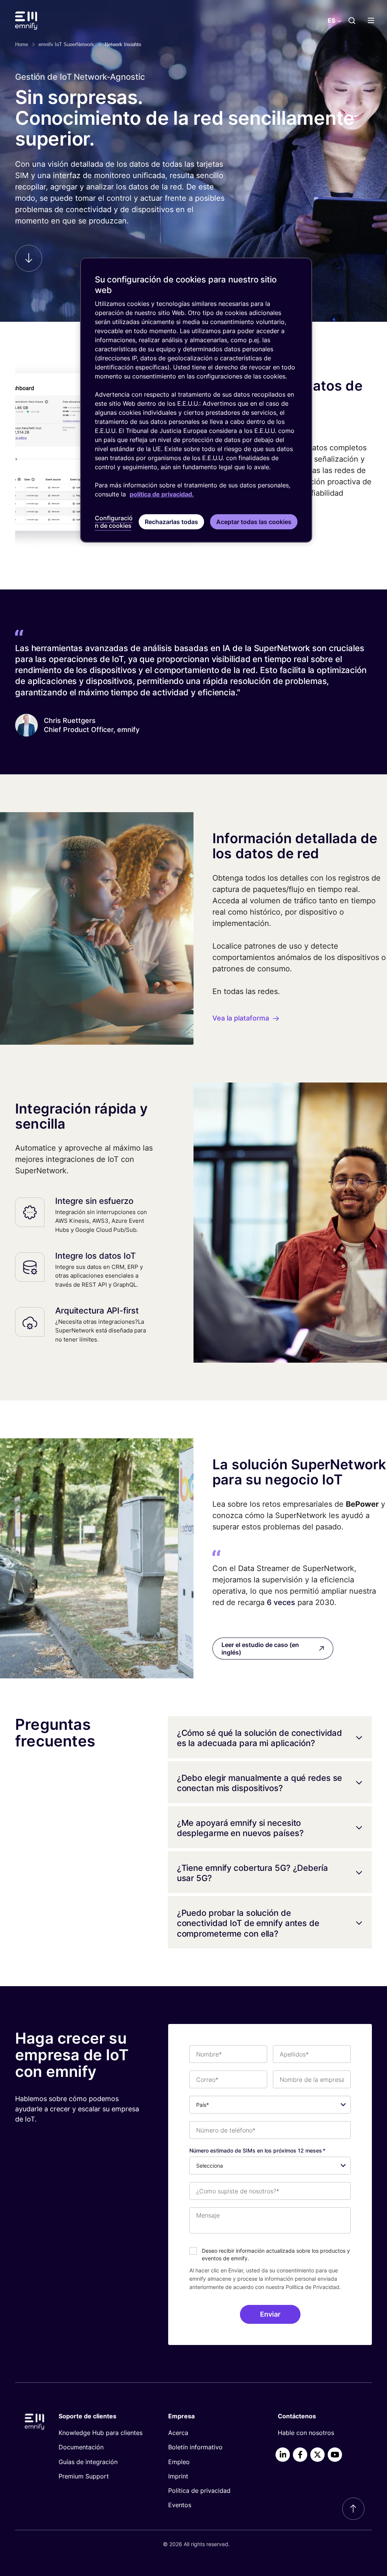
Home (22, 44)
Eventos (180, 2505)
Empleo (179, 2462)
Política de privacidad (199, 2491)
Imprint (178, 2476)
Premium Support (84, 2476)
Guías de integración (88, 2462)
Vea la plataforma (241, 1018)
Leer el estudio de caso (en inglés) (260, 1649)
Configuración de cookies (114, 522)
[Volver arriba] (353, 2509)
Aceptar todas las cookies (254, 522)
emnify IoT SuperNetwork (66, 44)
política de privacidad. (162, 494)
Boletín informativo (195, 2447)
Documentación (81, 2447)
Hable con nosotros (306, 2433)
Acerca (178, 2433)
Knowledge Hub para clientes (101, 2433)
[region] (196, 400)
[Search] (352, 20)
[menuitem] (101, 2433)
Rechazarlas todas (171, 522)
